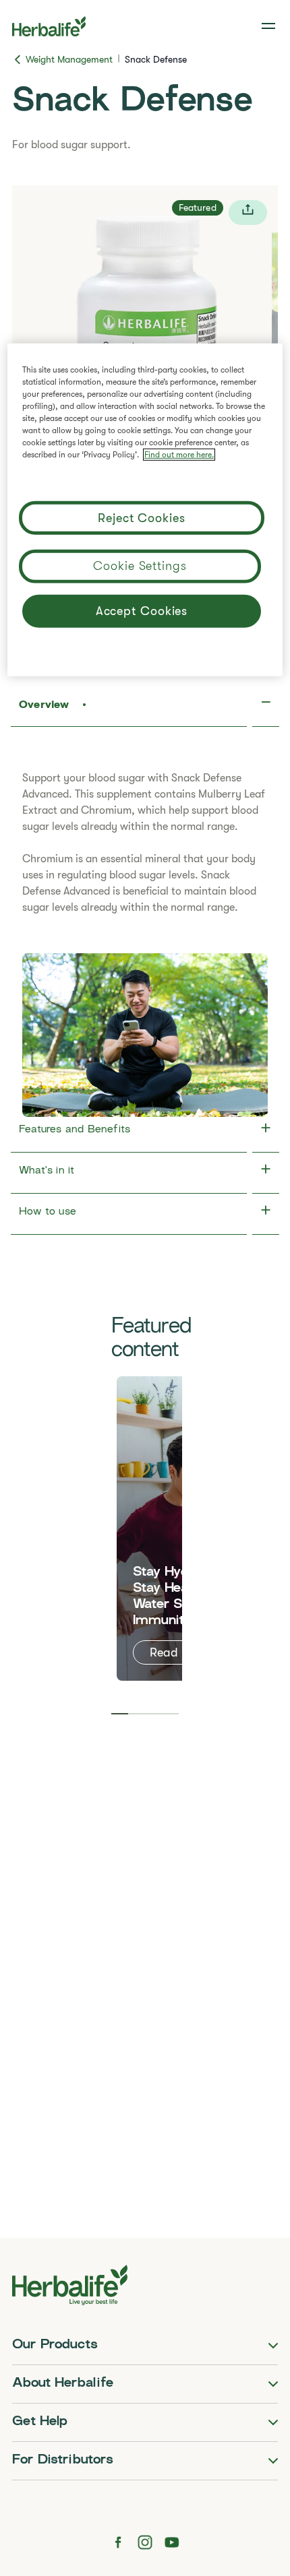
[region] (145, 509)
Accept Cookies (142, 611)
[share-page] (248, 213)
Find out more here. (179, 454)
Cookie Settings (140, 565)
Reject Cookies (142, 518)
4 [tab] (170, 1714)
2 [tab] (137, 1714)
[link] (270, 26)
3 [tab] (153, 1714)
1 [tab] (120, 1714)
